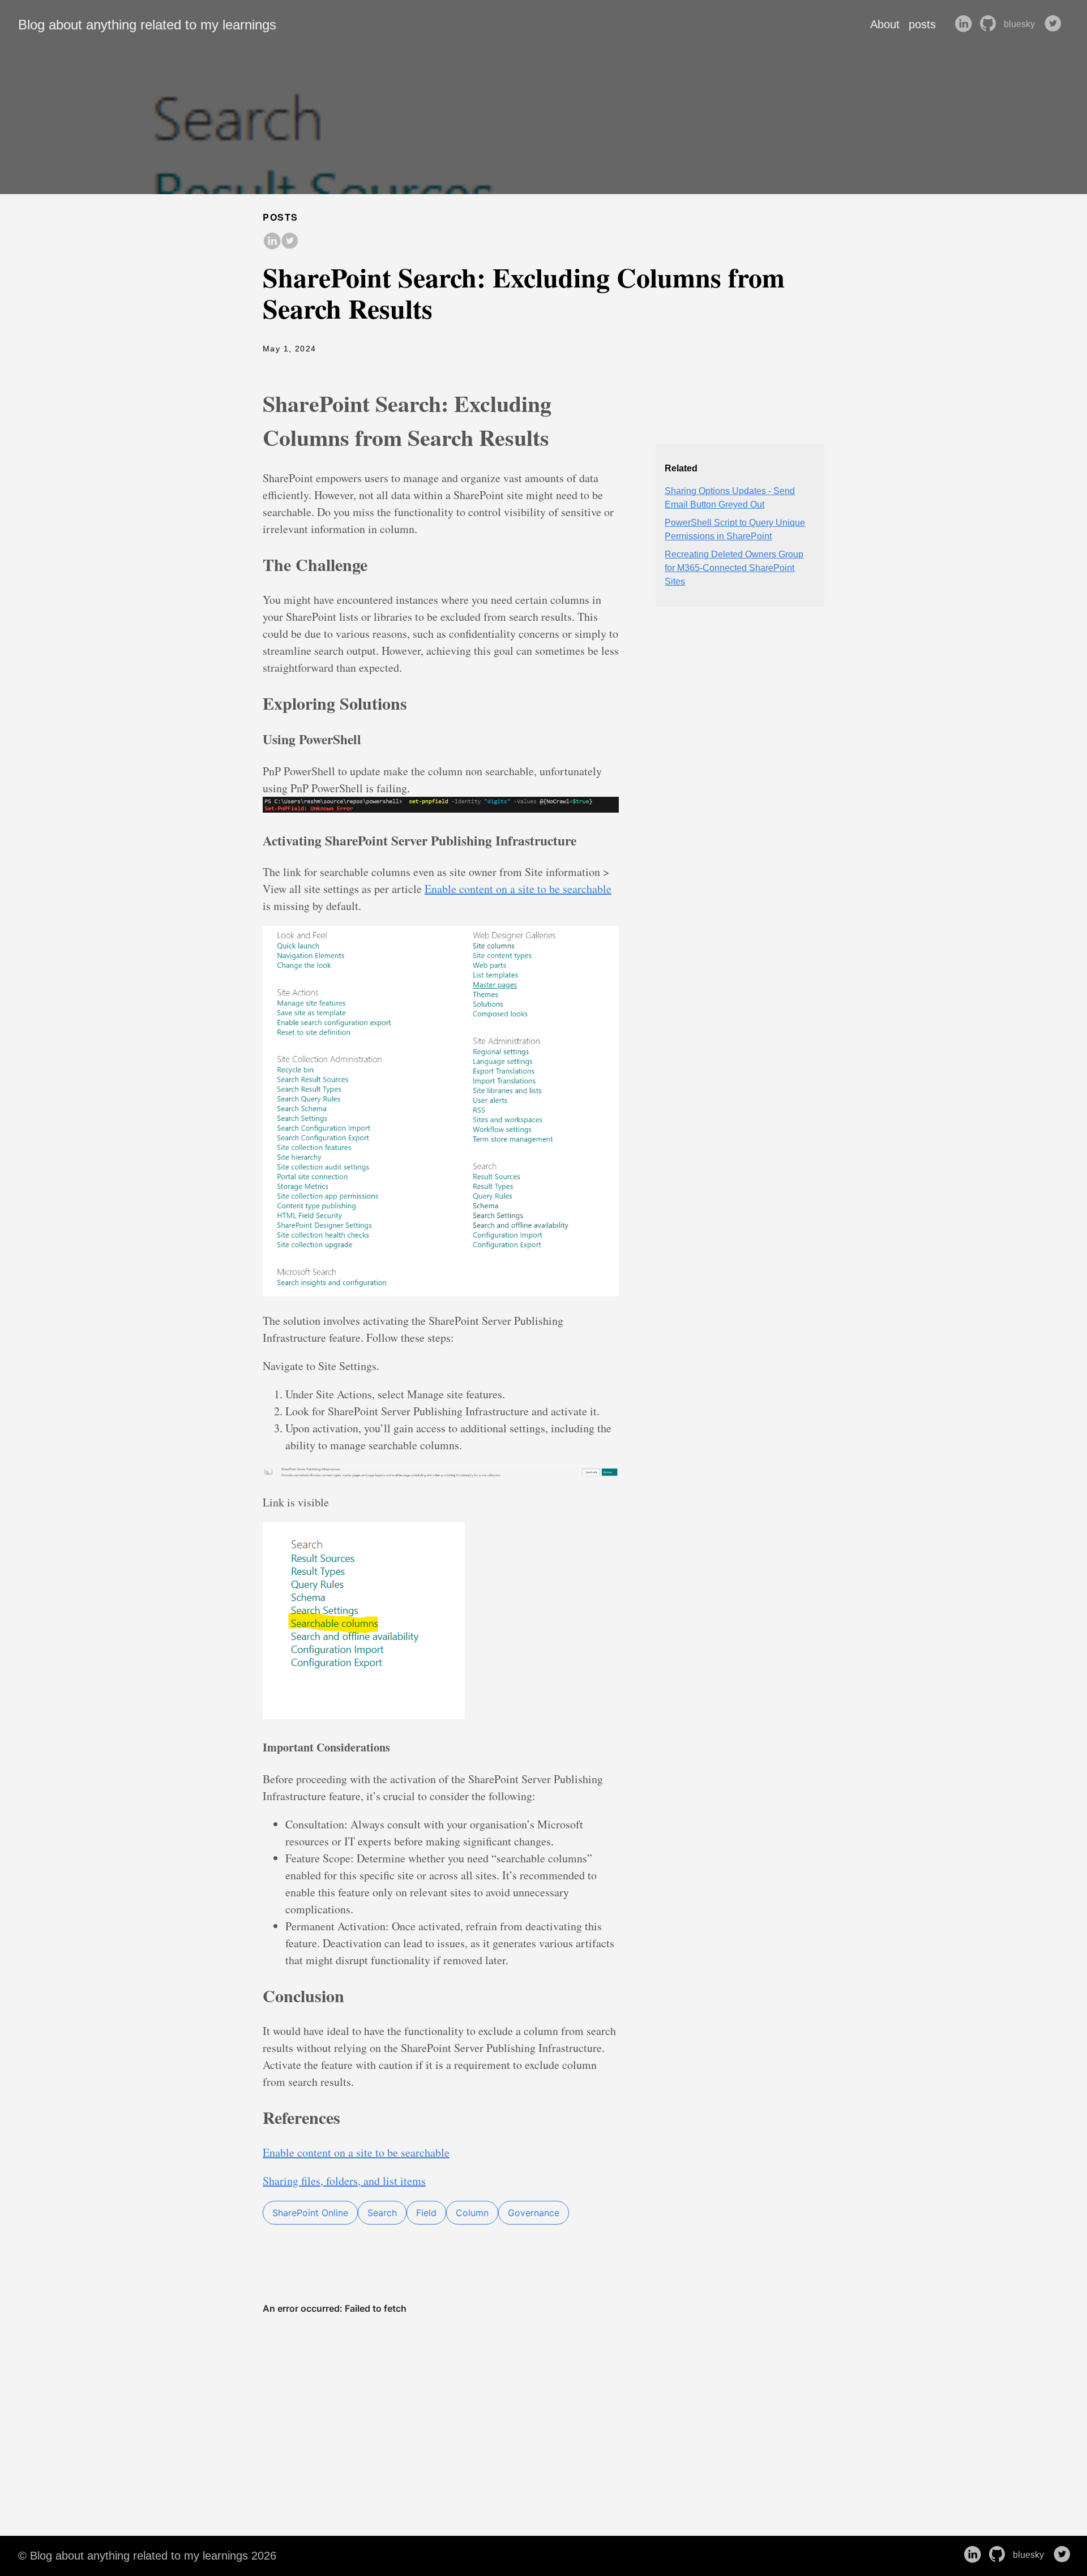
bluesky (1020, 24)
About (885, 24)
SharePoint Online (310, 2213)
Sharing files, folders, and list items (344, 2181)
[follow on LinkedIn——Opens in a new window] (965, 24)
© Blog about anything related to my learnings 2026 (147, 2556)
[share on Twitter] (290, 242)
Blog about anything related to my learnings (147, 25)
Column (472, 2213)
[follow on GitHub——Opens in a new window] (990, 24)
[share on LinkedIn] (272, 242)
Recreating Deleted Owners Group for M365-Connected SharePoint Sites (734, 568)
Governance (534, 2213)
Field (426, 2213)
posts (922, 24)
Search (382, 2213)
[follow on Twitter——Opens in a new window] (1055, 24)
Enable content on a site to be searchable (518, 889)
